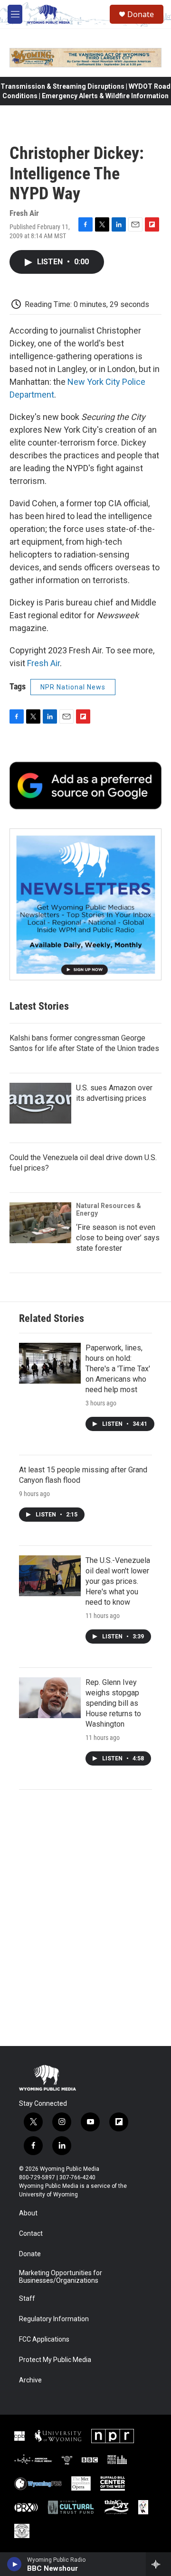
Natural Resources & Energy (109, 1209)
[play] (14, 2564)
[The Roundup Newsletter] (85, 904)
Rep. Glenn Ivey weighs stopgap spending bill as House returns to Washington (113, 1703)
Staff (27, 2299)
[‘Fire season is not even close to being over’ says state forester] (40, 1223)
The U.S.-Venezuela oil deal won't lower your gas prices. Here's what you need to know (118, 1581)
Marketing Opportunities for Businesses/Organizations (61, 2277)
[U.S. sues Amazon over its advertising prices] (40, 1103)
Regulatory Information (54, 2319)
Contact (31, 2234)
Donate (141, 14)
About (28, 2213)
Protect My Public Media (55, 2360)
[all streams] (158, 2564)
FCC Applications (44, 2339)
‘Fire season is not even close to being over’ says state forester (118, 1238)
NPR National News (73, 687)
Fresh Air (43, 663)
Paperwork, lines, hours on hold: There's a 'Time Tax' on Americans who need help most (118, 1369)
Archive (30, 2380)
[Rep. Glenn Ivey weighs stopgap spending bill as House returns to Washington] (50, 1698)
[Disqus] (85, 1918)
